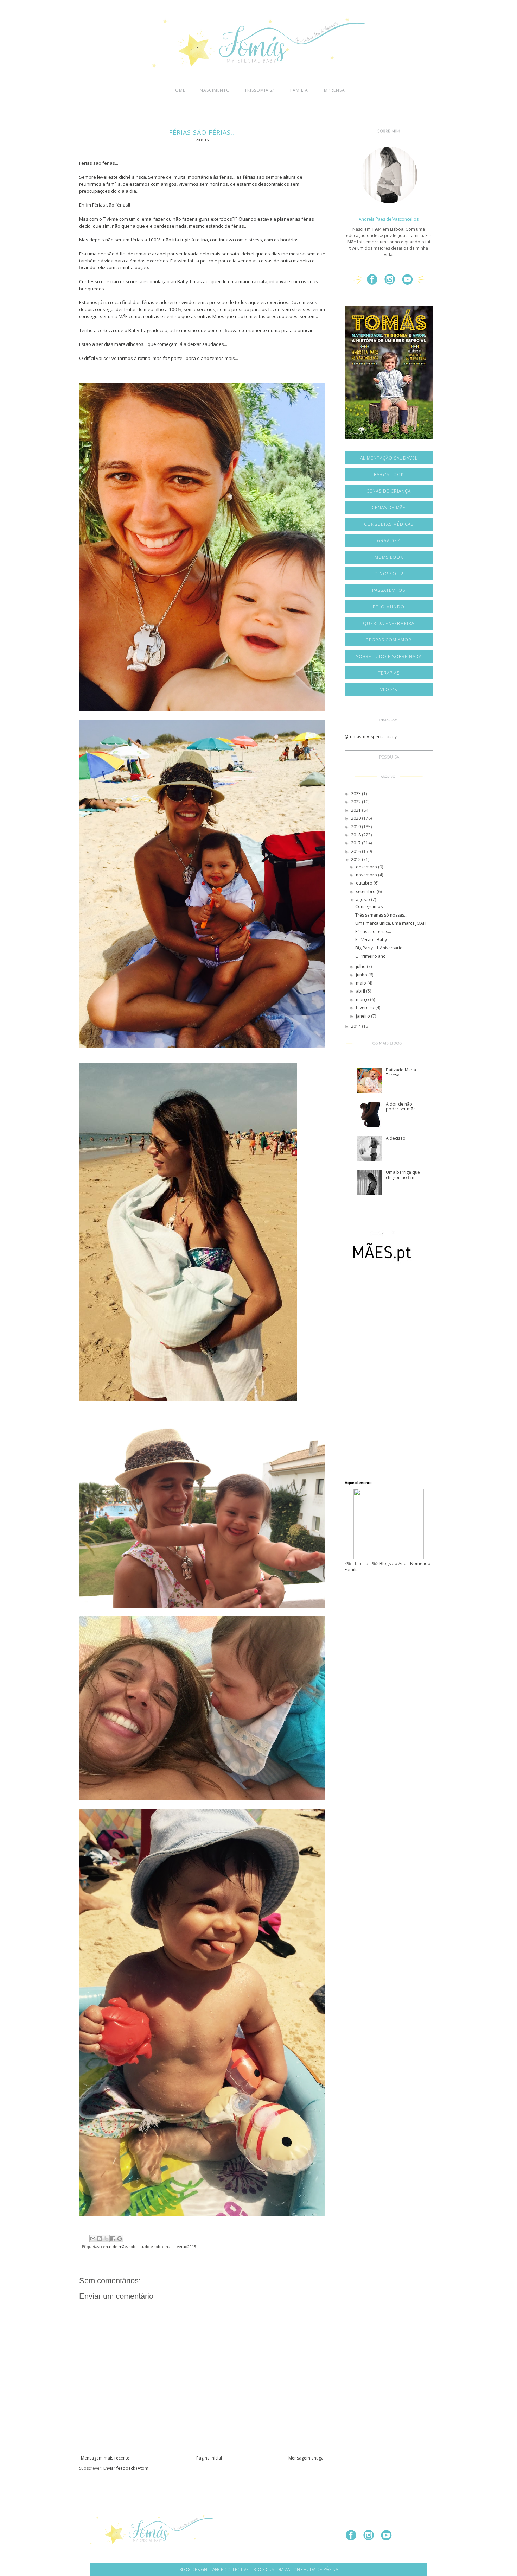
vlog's (389, 689)
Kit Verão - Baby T (373, 940)
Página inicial (209, 2458)
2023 (356, 794)
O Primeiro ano (371, 956)
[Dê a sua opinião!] (100, 2239)
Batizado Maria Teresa (401, 1072)
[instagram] (392, 282)
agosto (363, 900)
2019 (356, 827)
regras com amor (389, 640)
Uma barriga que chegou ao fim (403, 1175)
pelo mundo (389, 607)
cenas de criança (389, 491)
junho (362, 975)
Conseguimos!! (370, 907)
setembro (366, 891)
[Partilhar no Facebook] (113, 2239)
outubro (365, 883)
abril (361, 991)
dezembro (367, 867)
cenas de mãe (114, 2246)
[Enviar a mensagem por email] (93, 2239)
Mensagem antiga (306, 2458)
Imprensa (334, 90)
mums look (389, 557)
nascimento (215, 90)
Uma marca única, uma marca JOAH (391, 923)
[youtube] (410, 282)
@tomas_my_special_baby (371, 737)
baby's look (389, 474)
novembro (367, 875)
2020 (356, 818)
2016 (356, 851)
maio (362, 983)
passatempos (389, 590)
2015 (356, 859)
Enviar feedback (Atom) (126, 2468)
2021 (356, 810)
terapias (389, 673)
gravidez (389, 541)
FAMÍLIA (299, 90)
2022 (356, 802)
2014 (356, 1026)
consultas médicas (389, 524)
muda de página (321, 2569)
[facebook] (375, 282)
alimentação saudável (389, 458)
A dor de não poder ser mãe (401, 1106)
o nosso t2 (389, 574)
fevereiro (366, 1008)
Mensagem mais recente (105, 2458)
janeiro (363, 1016)
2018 (356, 835)
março (363, 999)
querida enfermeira (389, 623)
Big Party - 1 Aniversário (379, 948)
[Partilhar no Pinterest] (120, 2239)
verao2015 (186, 2246)
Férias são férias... (373, 932)
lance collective (229, 2569)
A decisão (396, 1138)
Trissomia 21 (260, 90)
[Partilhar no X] (106, 2239)
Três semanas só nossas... (381, 915)
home (178, 90)
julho (361, 966)
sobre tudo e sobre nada (152, 2246)
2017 (356, 843)
